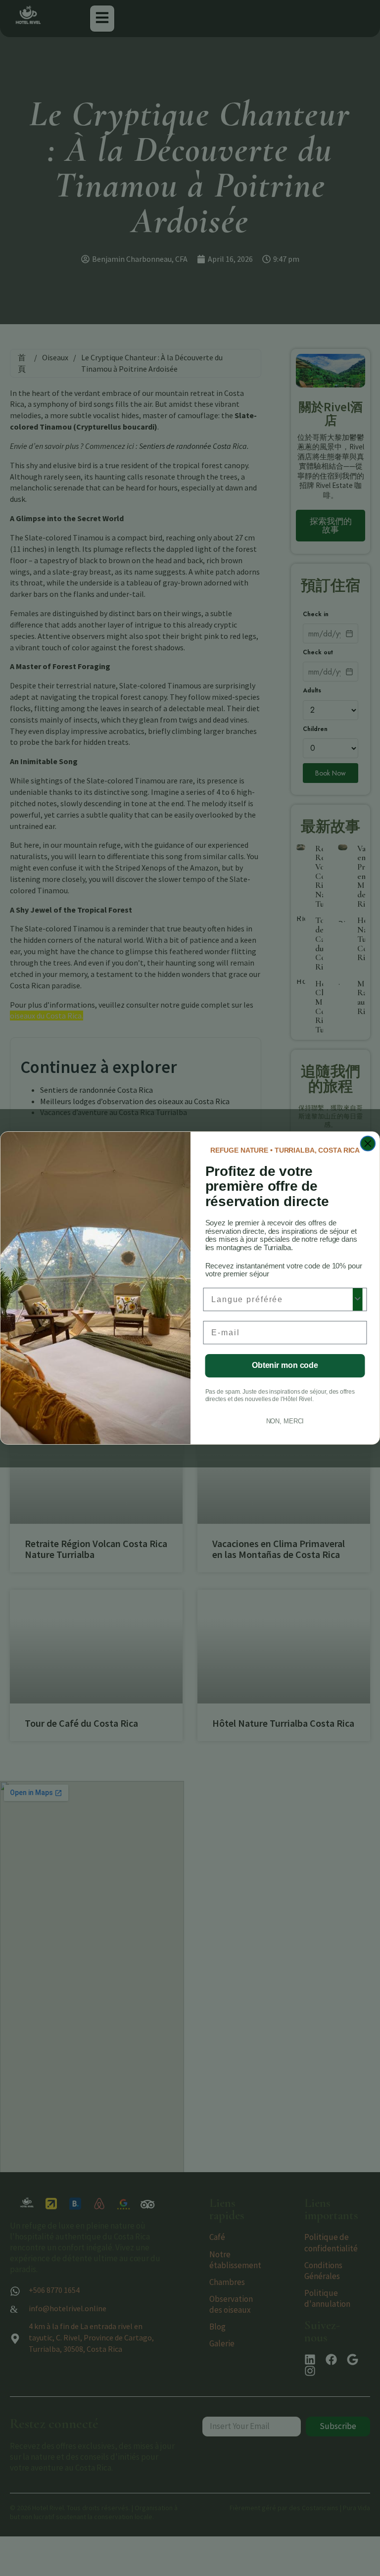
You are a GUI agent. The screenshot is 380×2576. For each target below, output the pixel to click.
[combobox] (282, 1299)
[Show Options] (358, 1299)
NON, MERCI (285, 1421)
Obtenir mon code (285, 1366)
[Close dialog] (368, 1144)
